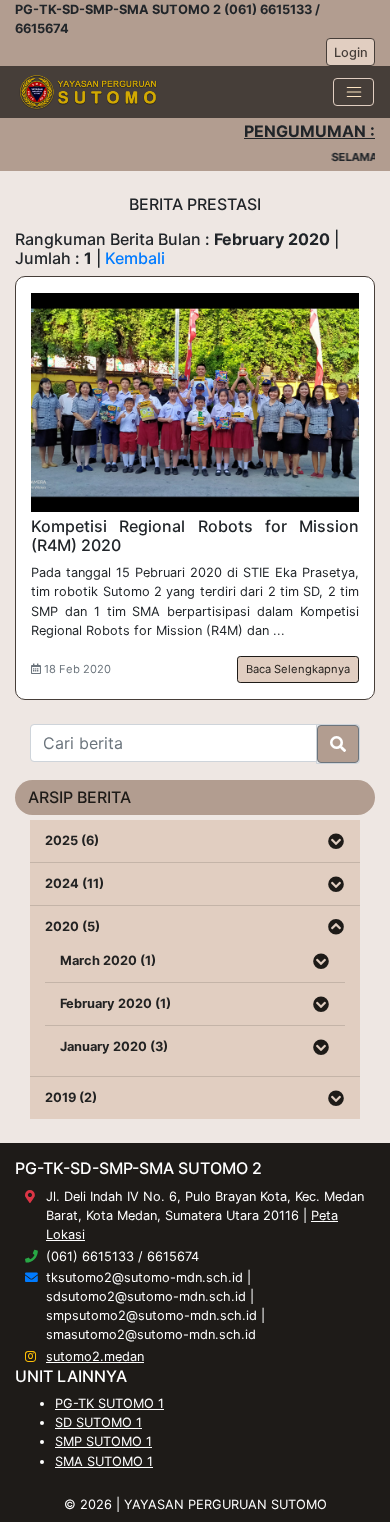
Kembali (135, 258)
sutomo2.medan (95, 1356)
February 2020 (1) (115, 1003)
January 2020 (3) (114, 1046)
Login (351, 52)
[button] (336, 841)
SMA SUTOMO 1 (104, 1461)
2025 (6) (72, 840)
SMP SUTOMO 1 (103, 1441)
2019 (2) (71, 1097)
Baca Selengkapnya (298, 669)
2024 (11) (74, 883)
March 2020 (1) (108, 960)
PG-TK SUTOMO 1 (109, 1403)
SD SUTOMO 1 (98, 1422)
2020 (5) (72, 926)
